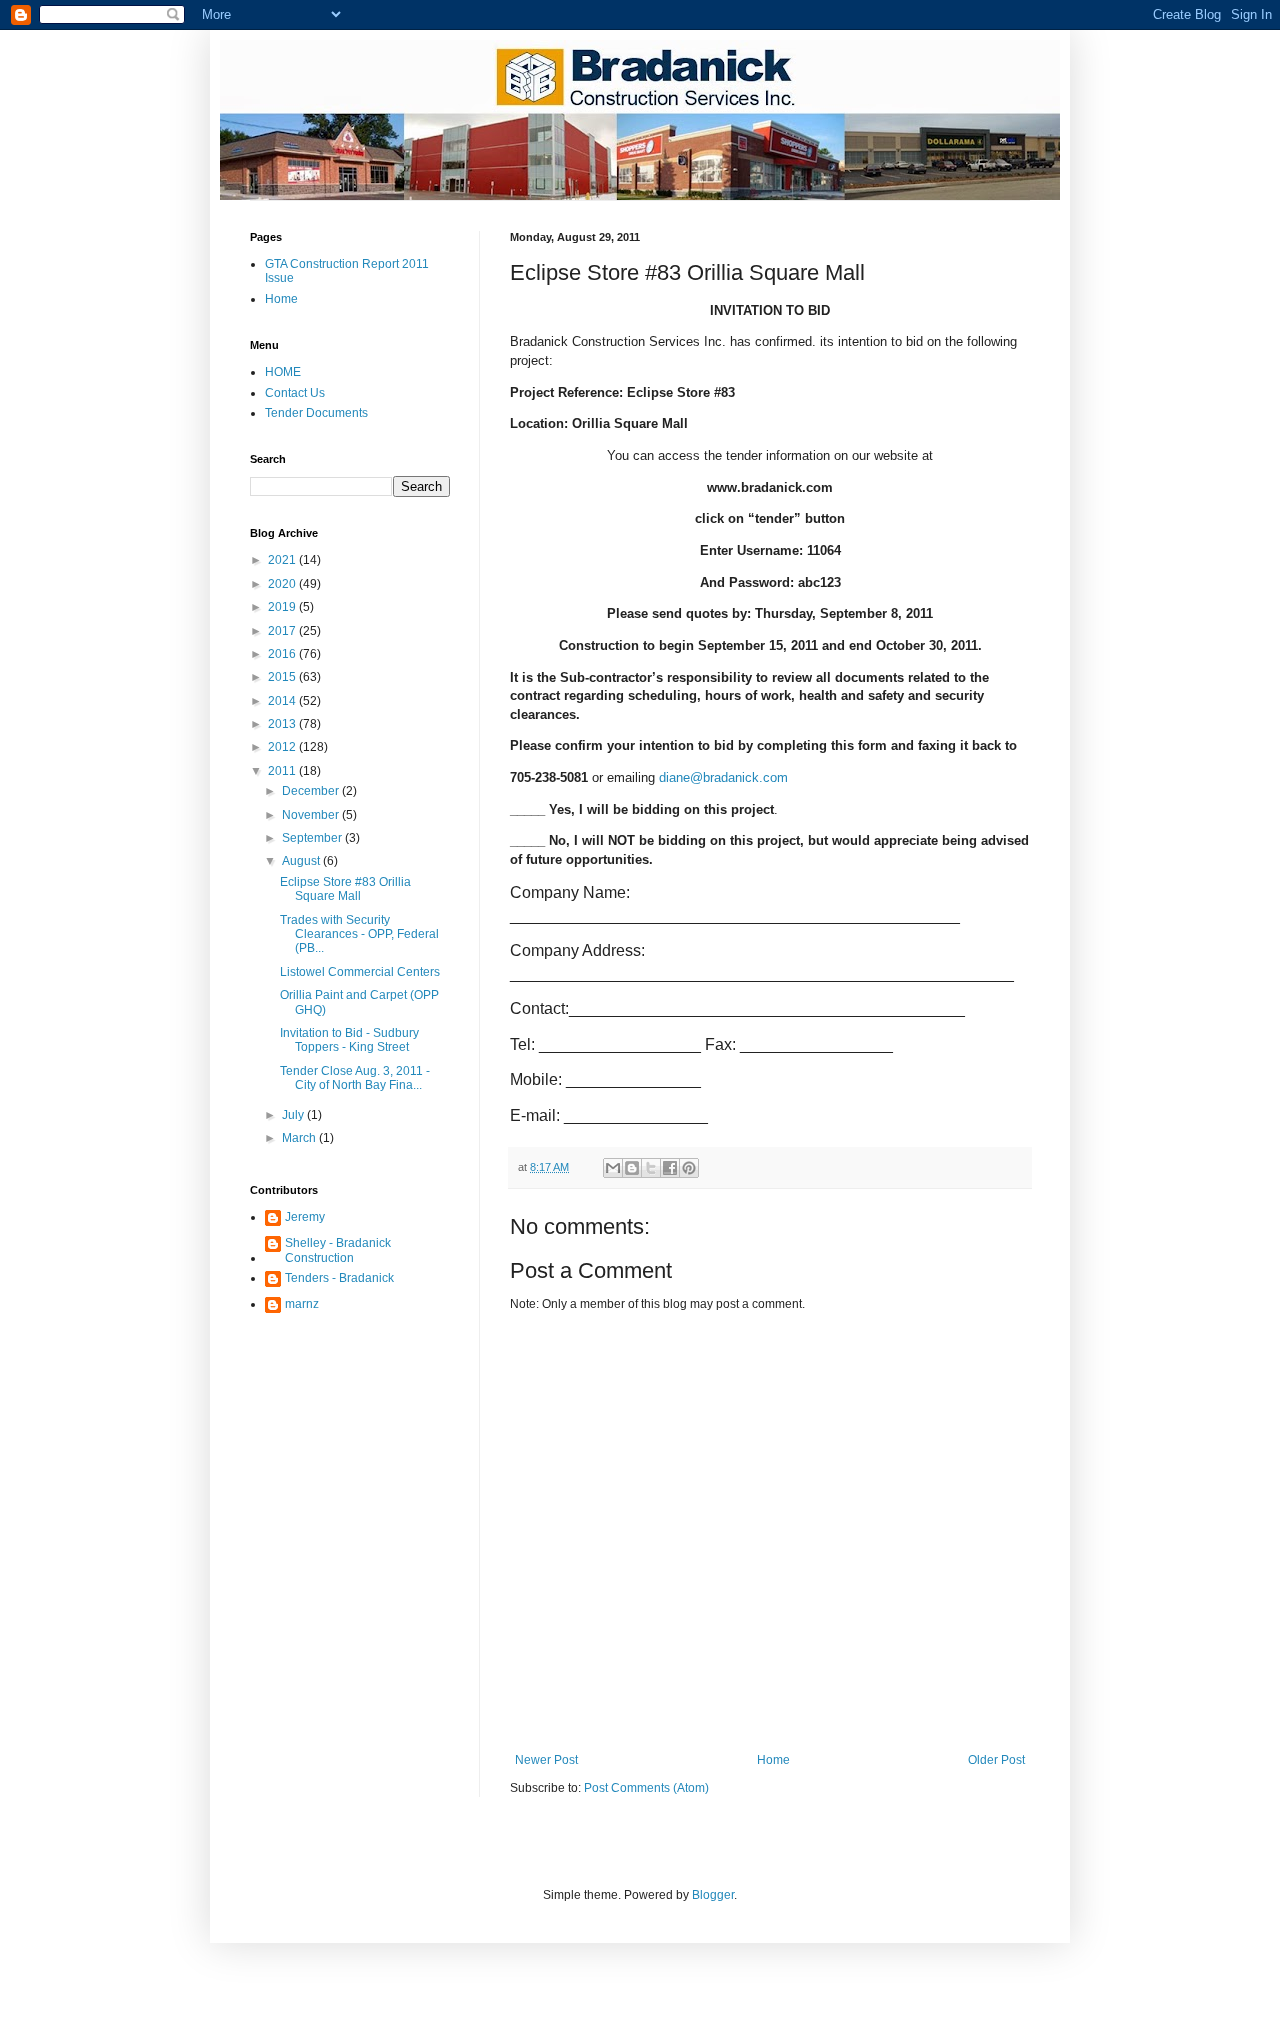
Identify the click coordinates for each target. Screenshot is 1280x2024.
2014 (283, 701)
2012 (283, 747)
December (312, 791)
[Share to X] (651, 1168)
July (294, 1115)
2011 (283, 771)
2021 (283, 560)
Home (773, 1760)
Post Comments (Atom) (646, 1788)
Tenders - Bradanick (339, 1278)
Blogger (713, 1895)
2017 (283, 631)
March (300, 1138)
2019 (283, 607)
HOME (283, 372)
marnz (302, 1304)
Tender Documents (316, 413)
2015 (283, 677)
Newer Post (546, 1760)
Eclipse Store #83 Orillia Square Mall (345, 889)
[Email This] (613, 1168)
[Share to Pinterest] (689, 1168)
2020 (283, 584)
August (302, 861)
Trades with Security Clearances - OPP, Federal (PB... (359, 934)
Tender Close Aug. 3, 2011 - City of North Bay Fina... (355, 1078)
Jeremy (305, 1217)
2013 (283, 724)
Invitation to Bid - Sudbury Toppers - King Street (349, 1040)
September (313, 838)
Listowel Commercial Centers (360, 972)
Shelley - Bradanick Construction (338, 1250)
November (312, 815)
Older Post (996, 1760)
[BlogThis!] (632, 1168)
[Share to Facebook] (670, 1168)
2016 (283, 654)
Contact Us (295, 393)
